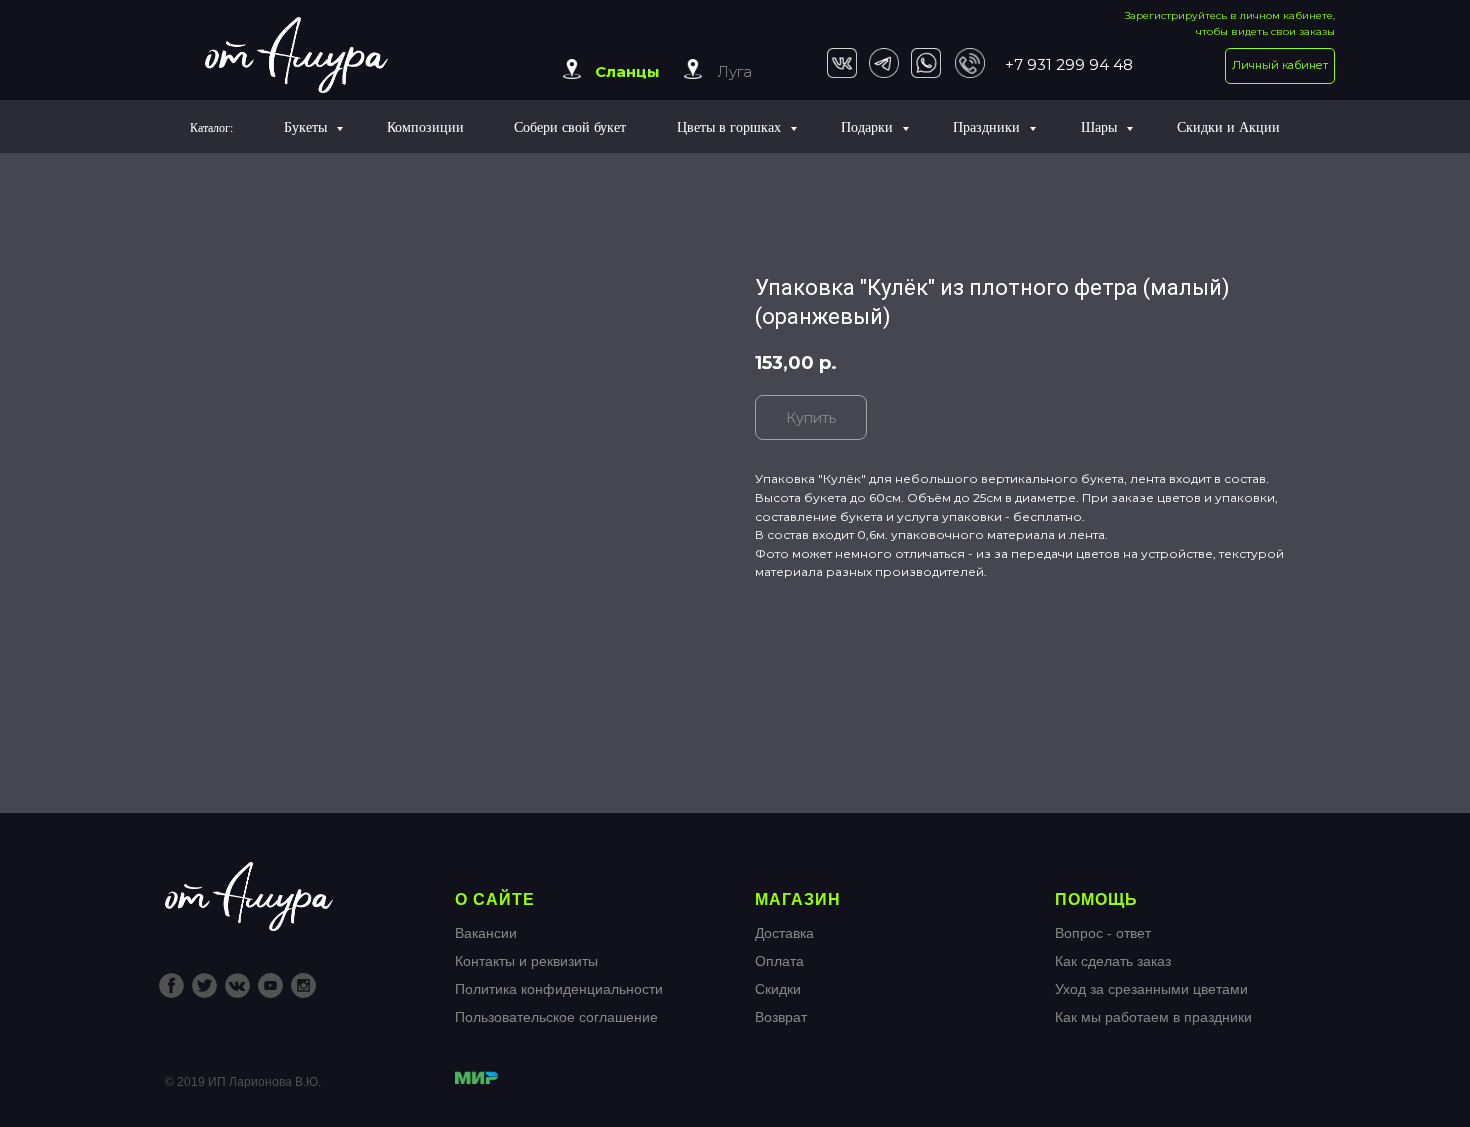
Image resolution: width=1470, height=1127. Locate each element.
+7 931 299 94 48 (1069, 64)
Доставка (784, 933)
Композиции (425, 126)
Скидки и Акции (1228, 126)
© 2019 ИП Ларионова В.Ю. (243, 1082)
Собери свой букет (570, 126)
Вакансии (486, 933)
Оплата (779, 961)
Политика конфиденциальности (559, 989)
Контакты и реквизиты (526, 961)
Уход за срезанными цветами (1151, 989)
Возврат (781, 1017)
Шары (1101, 126)
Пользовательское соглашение (556, 1017)
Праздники (988, 126)
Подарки (869, 126)
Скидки (778, 989)
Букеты (307, 126)
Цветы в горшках (731, 126)
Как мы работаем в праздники (1153, 1017)
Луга (734, 71)
